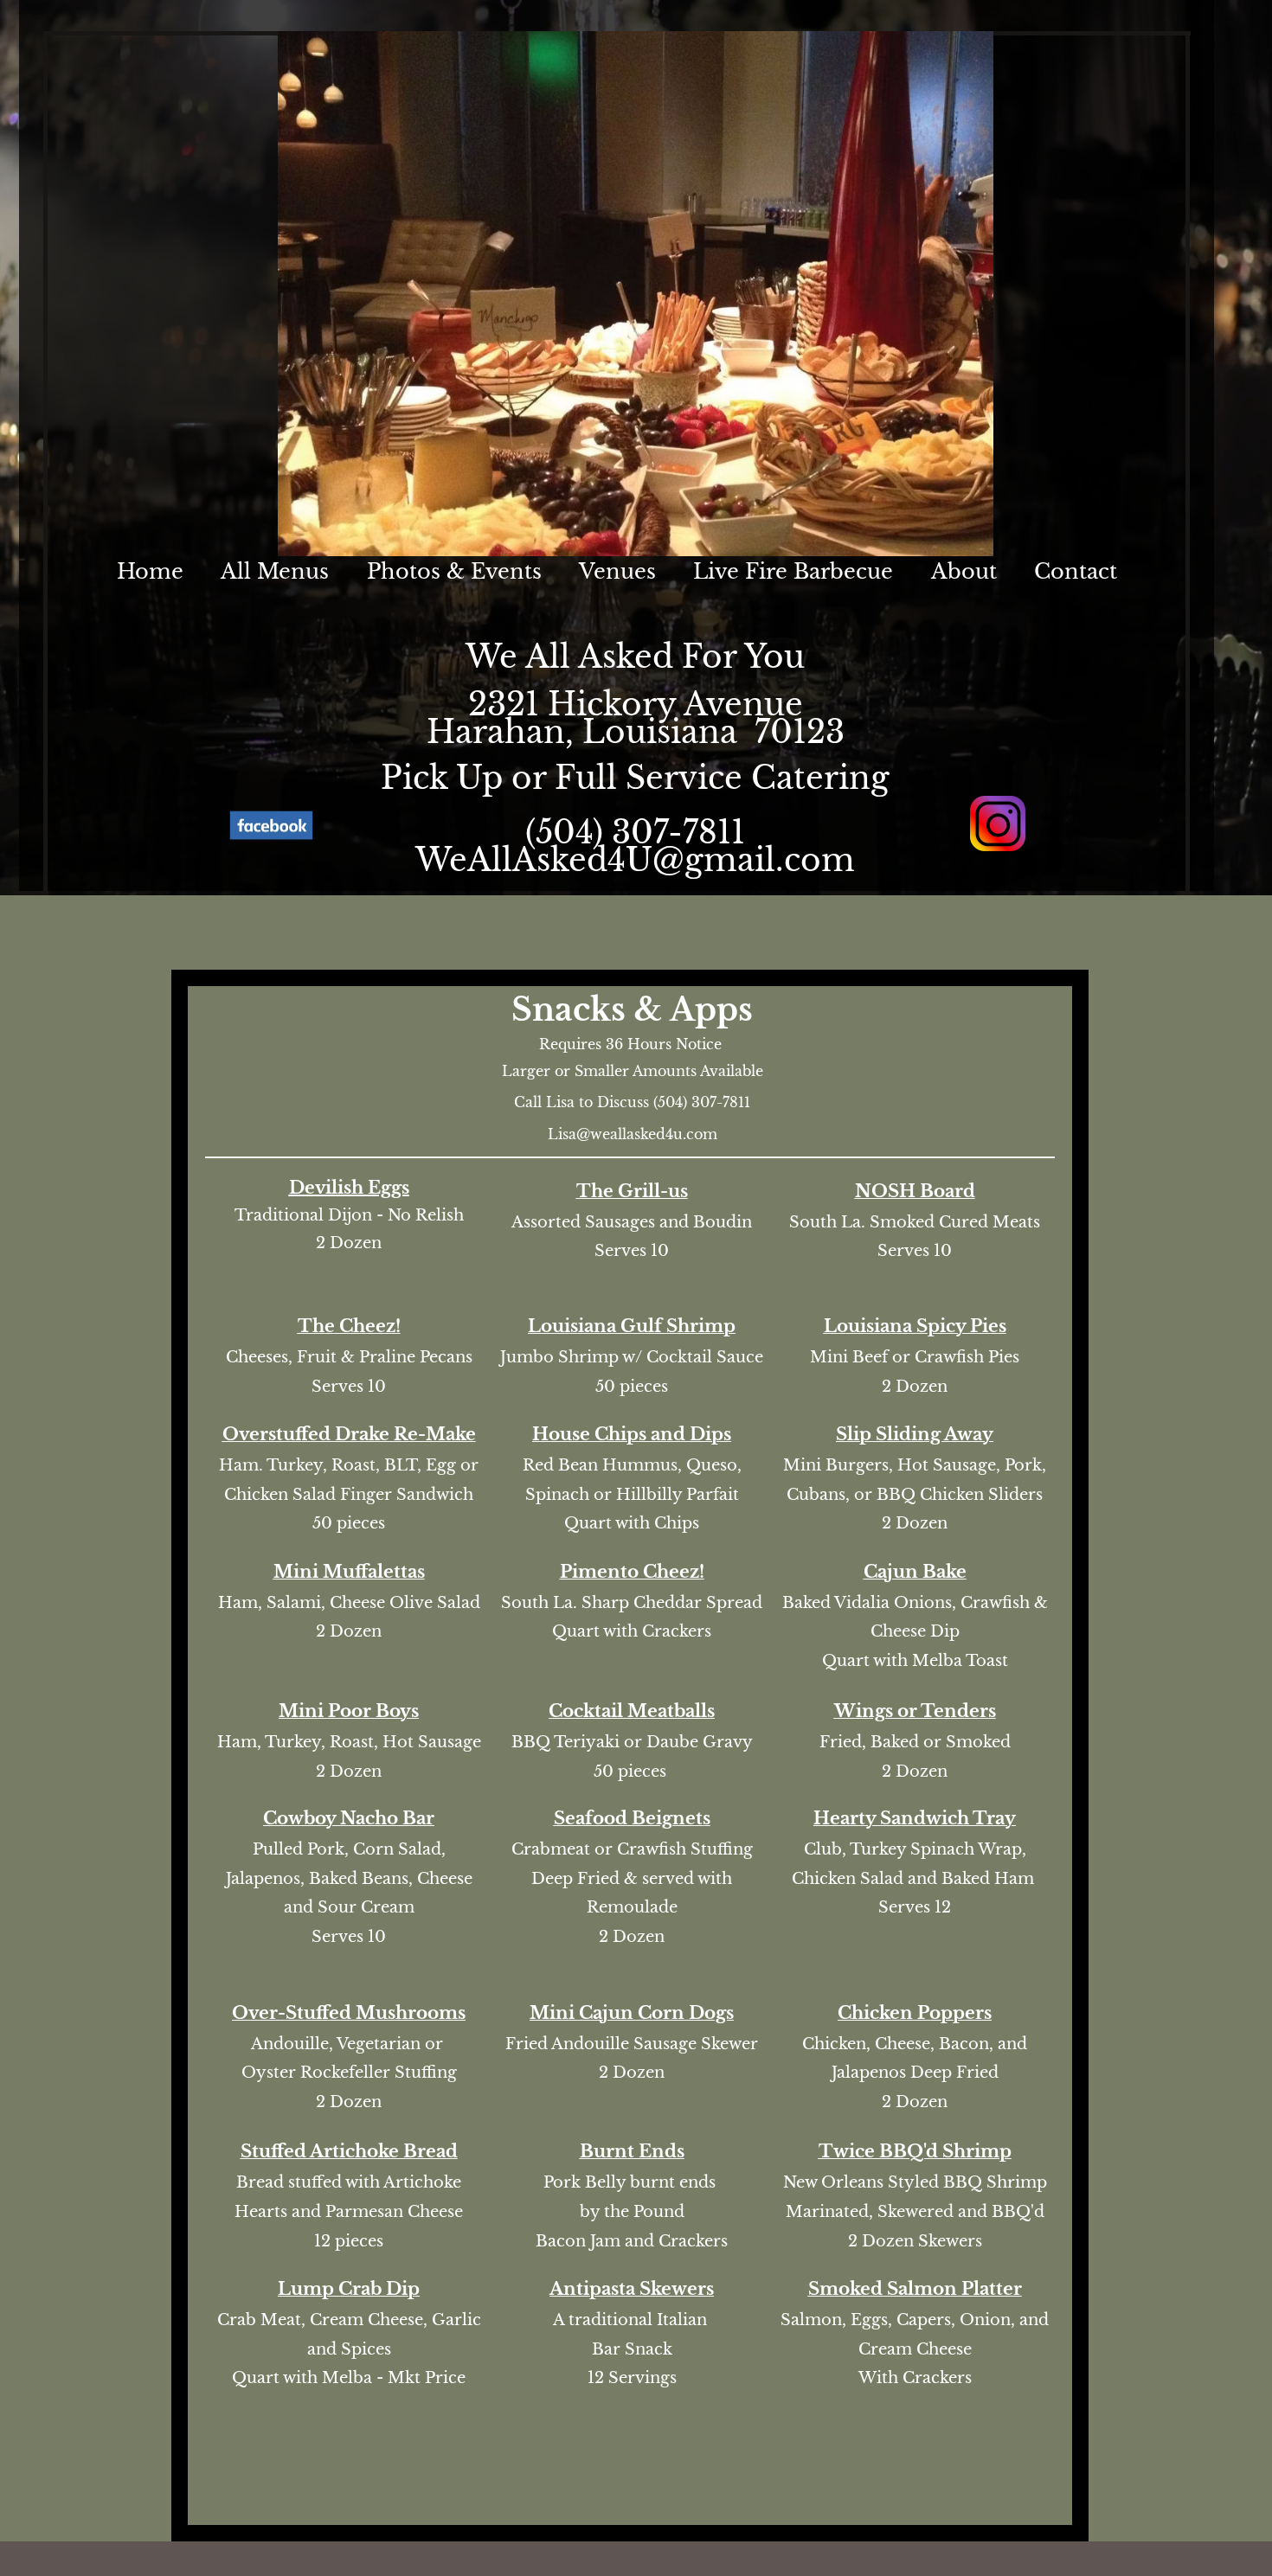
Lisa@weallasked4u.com (633, 1134)
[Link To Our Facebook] (271, 825)
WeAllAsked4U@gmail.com (635, 860)
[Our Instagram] (997, 823)
